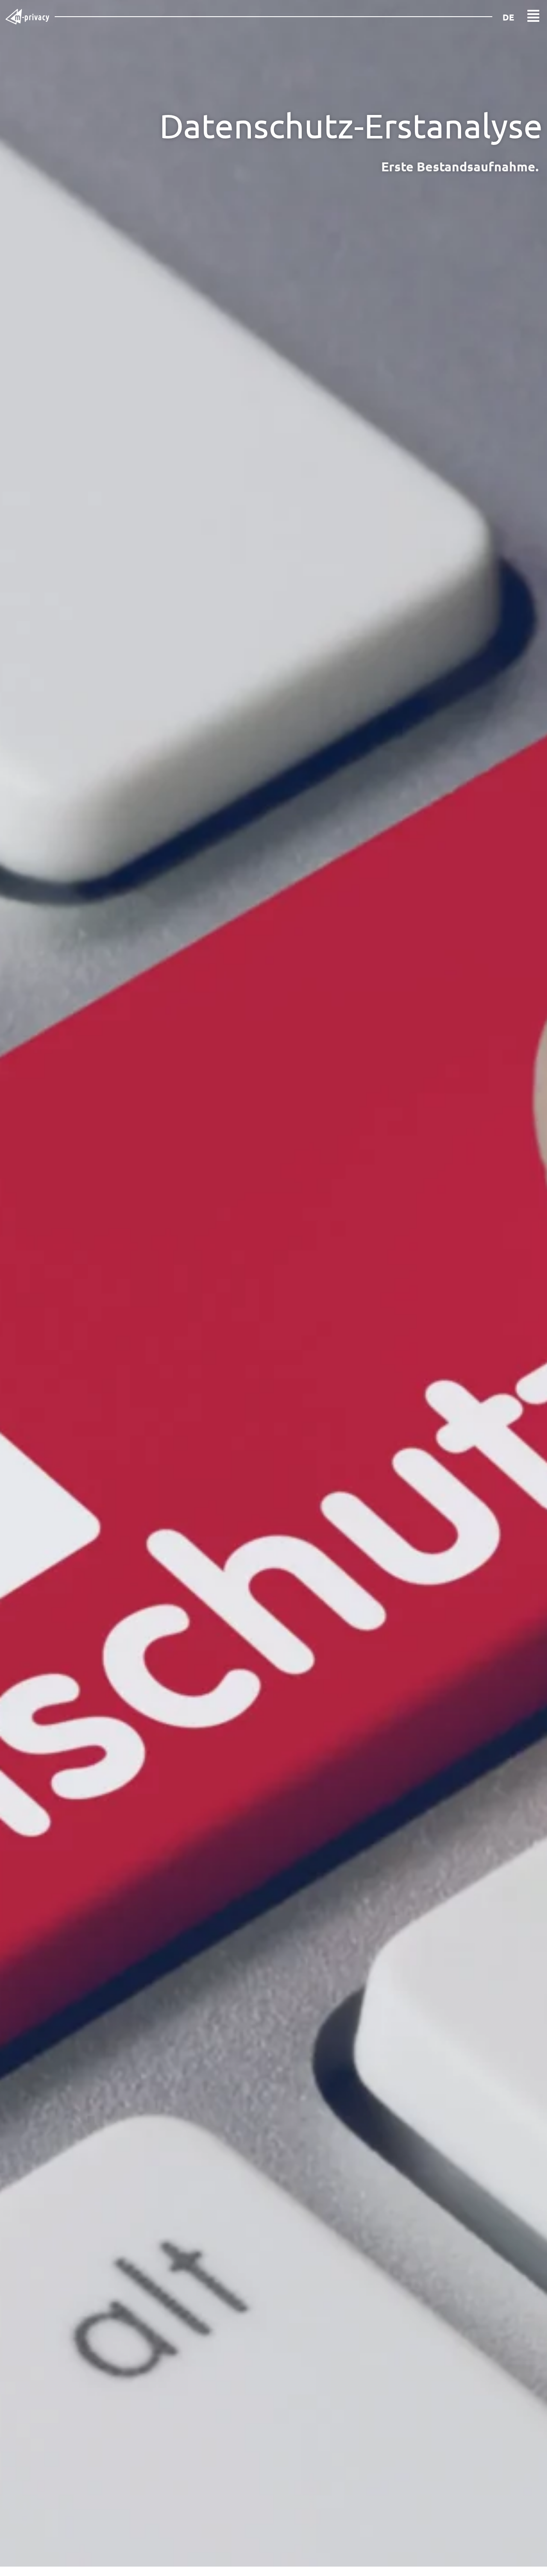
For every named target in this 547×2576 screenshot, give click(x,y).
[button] (533, 17)
